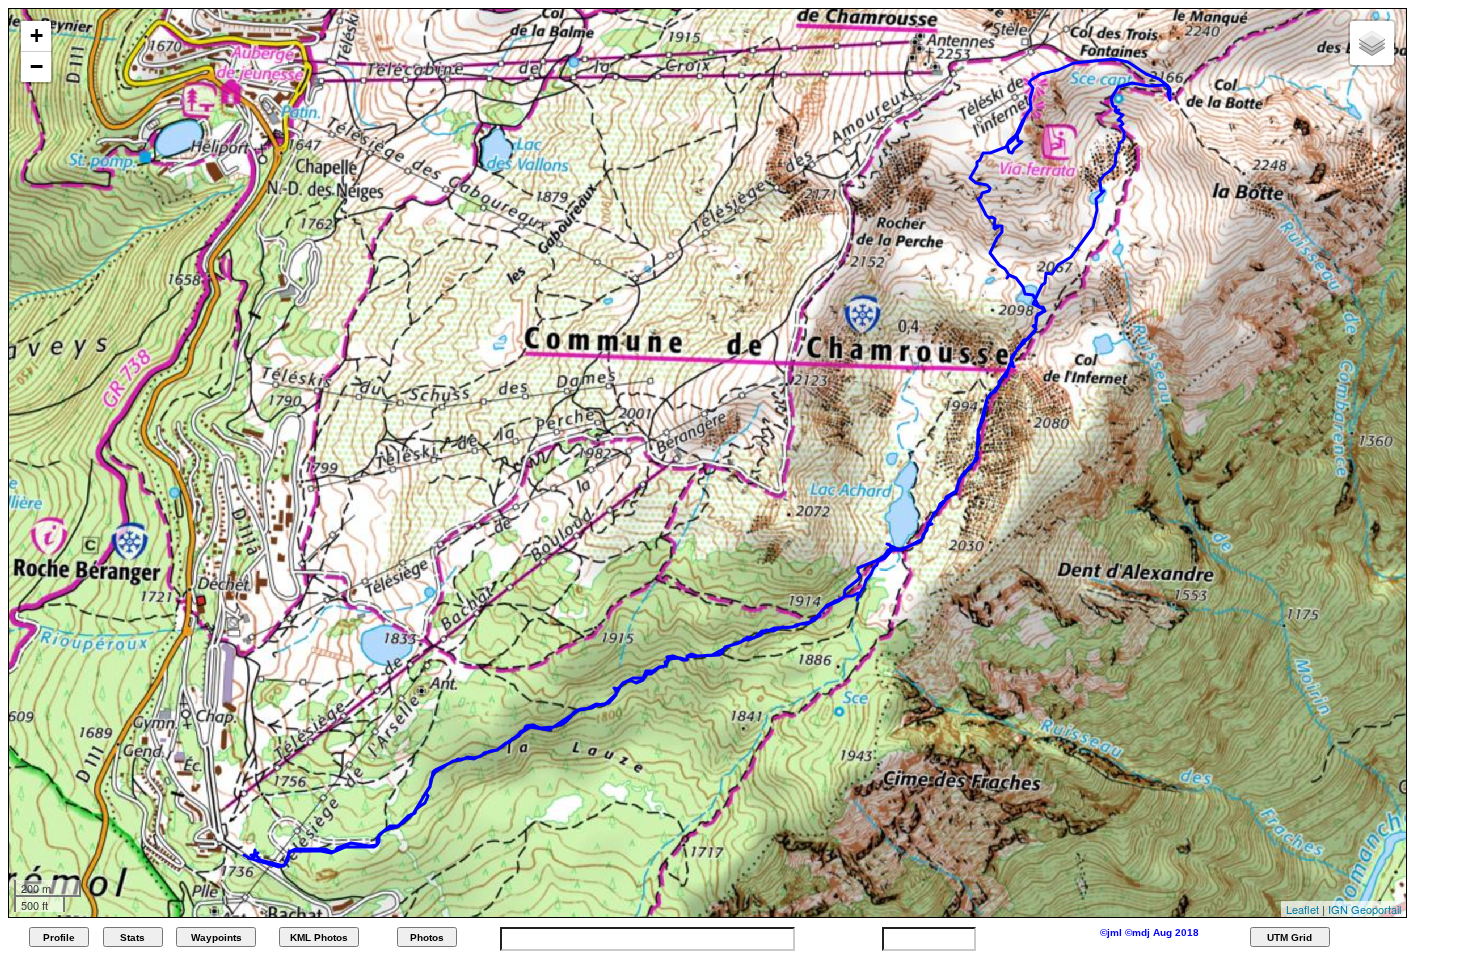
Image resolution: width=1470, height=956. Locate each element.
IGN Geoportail (1364, 909)
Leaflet (1302, 909)
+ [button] (36, 35)
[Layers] (1372, 43)
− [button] (36, 66)
